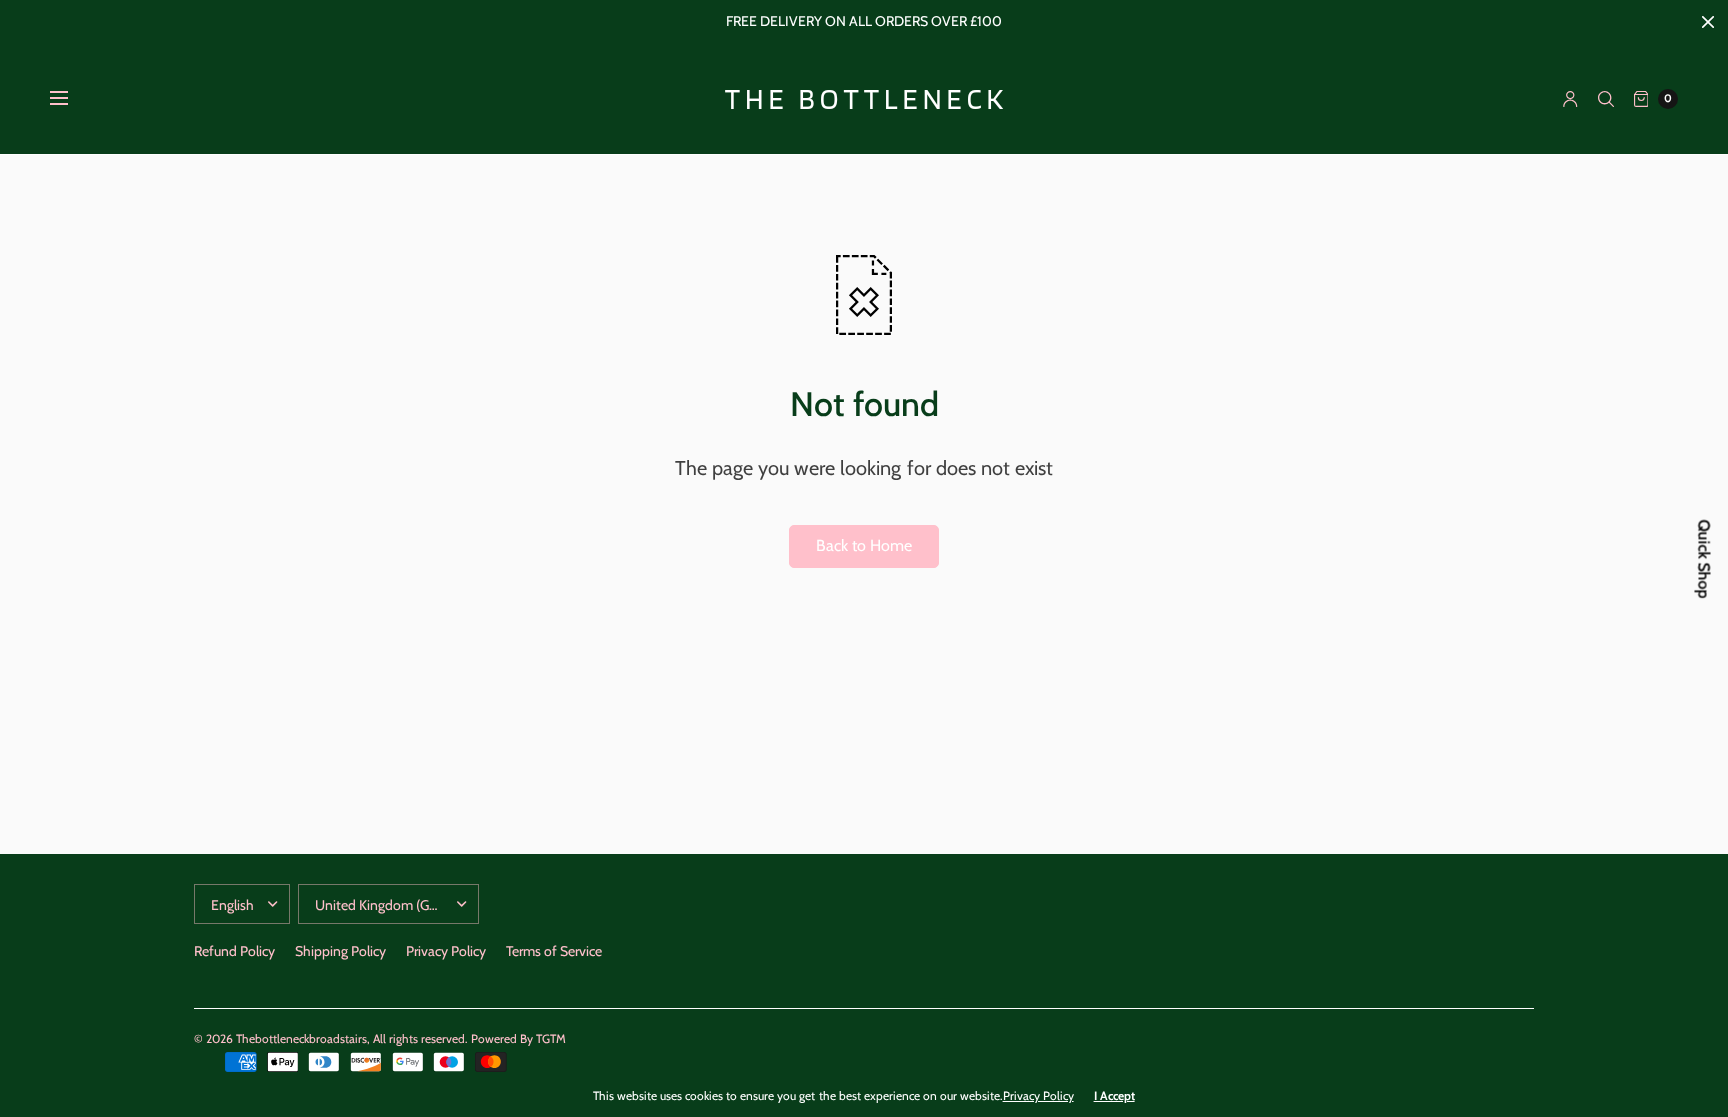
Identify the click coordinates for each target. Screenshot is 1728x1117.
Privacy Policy (446, 951)
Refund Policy (234, 951)
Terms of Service (554, 951)
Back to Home (864, 545)
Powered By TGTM (518, 1038)
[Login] (1570, 99)
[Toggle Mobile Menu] (72, 99)
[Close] (1708, 22)
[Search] (1606, 99)
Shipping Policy (340, 951)
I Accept (1114, 1096)
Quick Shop (1704, 558)
